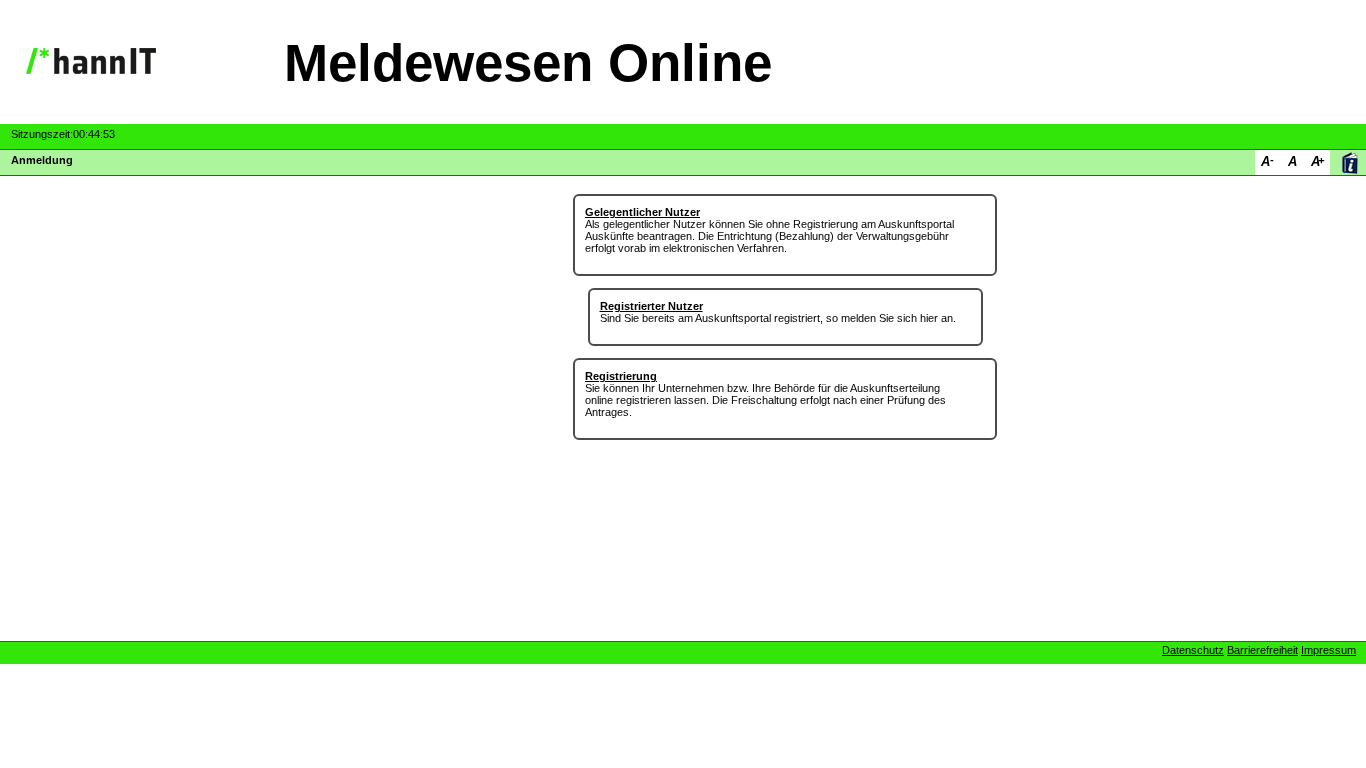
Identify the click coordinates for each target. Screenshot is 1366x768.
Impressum (1328, 650)
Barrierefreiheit (1262, 650)
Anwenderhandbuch (1349, 162)
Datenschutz (1193, 650)
